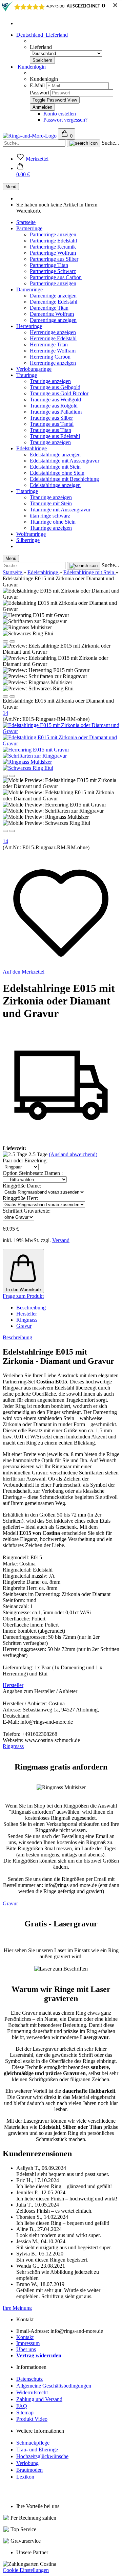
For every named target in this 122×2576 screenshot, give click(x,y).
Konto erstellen (60, 114)
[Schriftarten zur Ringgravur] (35, 756)
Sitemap (25, 2412)
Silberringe (28, 540)
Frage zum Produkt (23, 1296)
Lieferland (41, 47)
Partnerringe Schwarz (53, 271)
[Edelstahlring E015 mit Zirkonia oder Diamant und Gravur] (61, 743)
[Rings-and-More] (30, 136)
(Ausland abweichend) (73, 1154)
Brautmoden (29, 2470)
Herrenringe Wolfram (53, 351)
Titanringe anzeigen (51, 497)
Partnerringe (29, 228)
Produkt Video (32, 2419)
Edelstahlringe (32, 448)
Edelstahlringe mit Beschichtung (64, 479)
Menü (11, 187)
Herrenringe (29, 326)
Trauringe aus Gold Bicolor (59, 393)
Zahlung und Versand (39, 2399)
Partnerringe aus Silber (54, 259)
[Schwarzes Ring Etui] (28, 768)
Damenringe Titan (49, 308)
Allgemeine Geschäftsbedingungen (54, 2386)
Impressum (28, 2343)
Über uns (26, 2349)
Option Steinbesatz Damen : (33, 1173)
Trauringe (27, 375)
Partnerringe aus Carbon (56, 277)
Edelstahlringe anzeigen (55, 455)
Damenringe (29, 289)
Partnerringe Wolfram (53, 253)
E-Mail (37, 85)
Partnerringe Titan (49, 265)
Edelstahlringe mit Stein (55, 467)
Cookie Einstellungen (26, 2570)
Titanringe (27, 491)
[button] (23, 171)
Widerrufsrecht (32, 2392)
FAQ (22, 2406)
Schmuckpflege (33, 2443)
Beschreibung (31, 1308)
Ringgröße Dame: (22, 1186)
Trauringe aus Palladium (56, 412)
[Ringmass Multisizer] (27, 762)
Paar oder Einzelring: (25, 1160)
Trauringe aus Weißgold (55, 400)
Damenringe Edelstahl (54, 302)
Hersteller (27, 1314)
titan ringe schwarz (50, 516)
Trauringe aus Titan (50, 430)
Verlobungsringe (34, 369)
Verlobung (27, 2463)
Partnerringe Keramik (53, 247)
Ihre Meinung (17, 2308)
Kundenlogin (31, 67)
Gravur (24, 1326)
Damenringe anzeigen (53, 296)
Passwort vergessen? (65, 120)
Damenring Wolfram (52, 314)
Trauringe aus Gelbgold (55, 387)
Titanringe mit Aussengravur (60, 510)
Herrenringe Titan (49, 344)
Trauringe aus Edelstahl (55, 436)
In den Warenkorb (23, 1290)
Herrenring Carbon (50, 357)
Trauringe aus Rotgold (54, 406)
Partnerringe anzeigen (53, 234)
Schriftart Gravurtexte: (27, 1211)
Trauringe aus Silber (51, 418)
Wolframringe (31, 534)
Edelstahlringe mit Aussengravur (65, 461)
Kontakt (25, 2337)
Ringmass (27, 1320)
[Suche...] (84, 143)
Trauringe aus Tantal (52, 424)
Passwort (39, 93)
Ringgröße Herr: (20, 1198)
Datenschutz (29, 2379)
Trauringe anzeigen (50, 381)
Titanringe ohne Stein (53, 522)
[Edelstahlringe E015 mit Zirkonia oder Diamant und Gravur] (61, 731)
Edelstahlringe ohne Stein (57, 473)
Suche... (110, 143)
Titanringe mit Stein (51, 503)
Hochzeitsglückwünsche (42, 2456)
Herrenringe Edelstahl (53, 338)
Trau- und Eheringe (37, 2450)
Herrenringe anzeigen (53, 332)
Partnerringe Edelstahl (53, 241)
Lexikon (25, 2477)
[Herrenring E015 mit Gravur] (36, 750)
